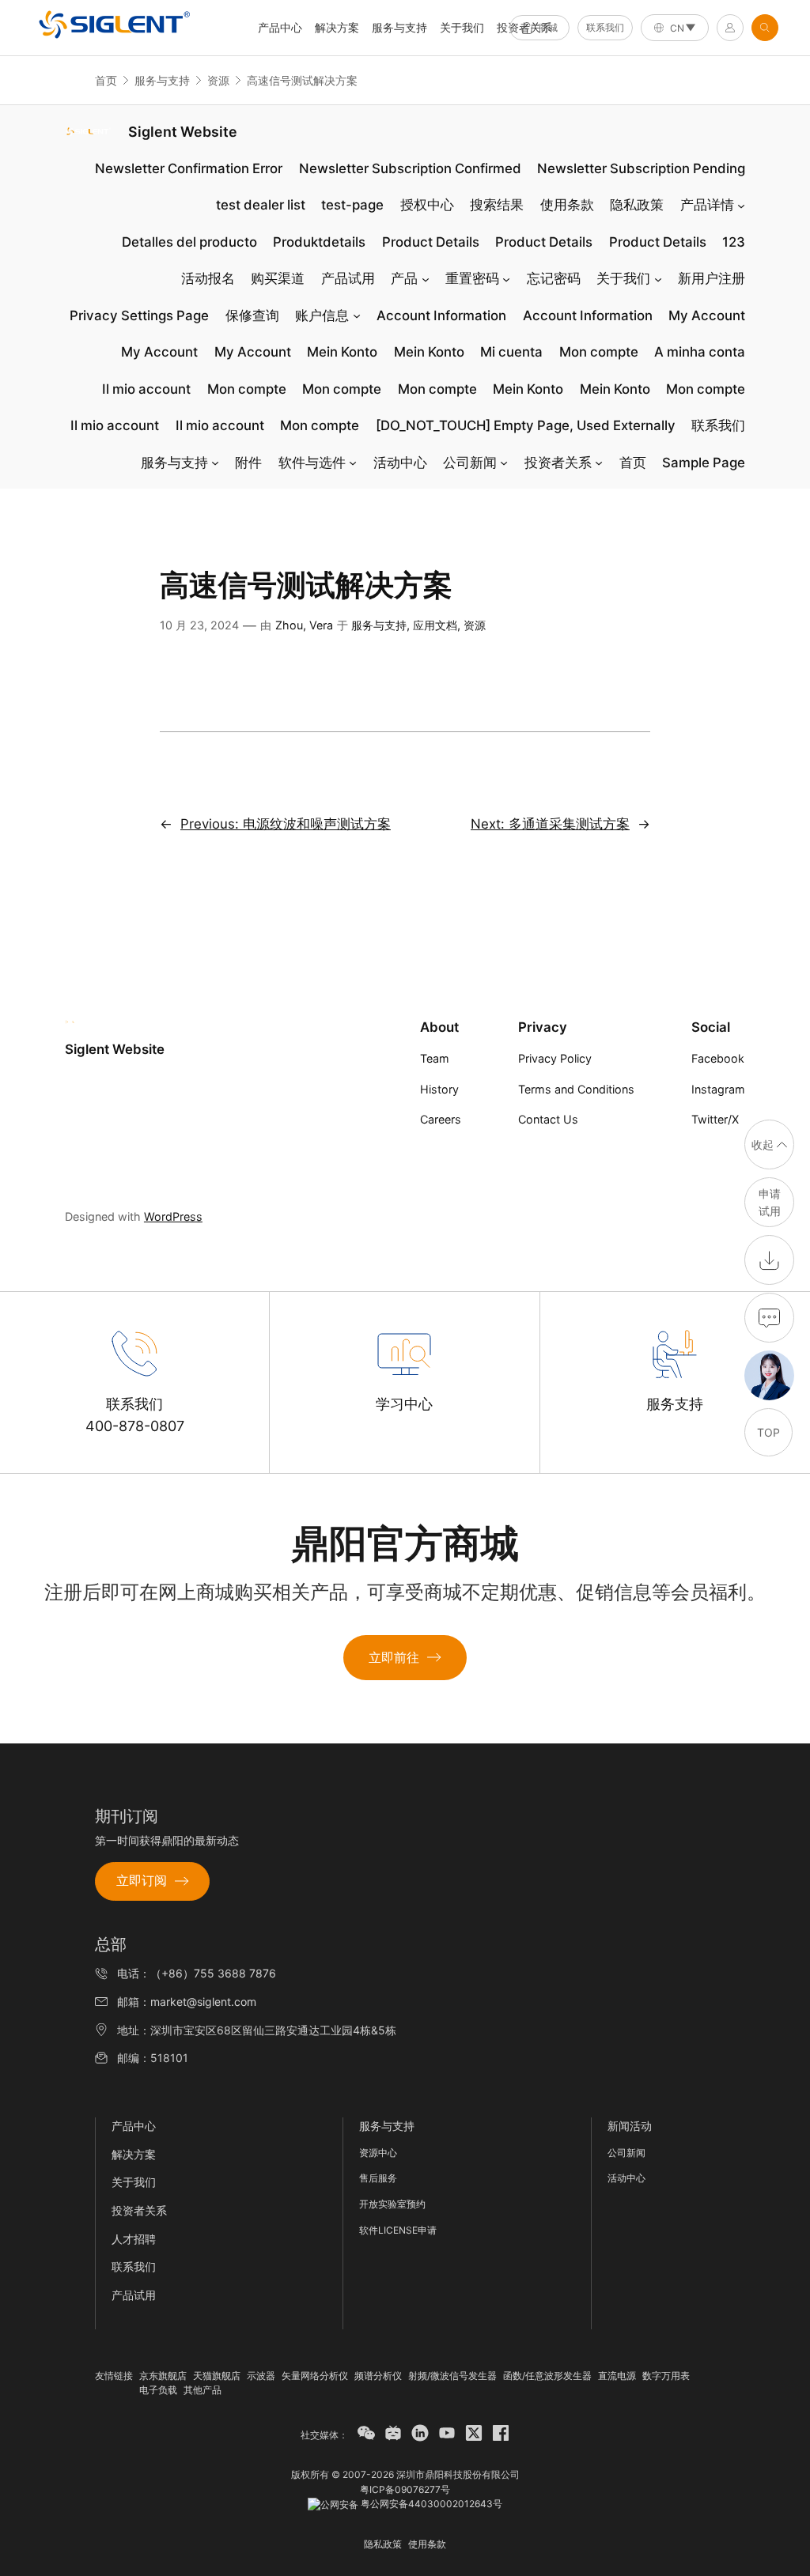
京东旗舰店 (163, 2376)
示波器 (261, 2376)
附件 (248, 463)
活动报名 (208, 278)
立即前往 (394, 1657)
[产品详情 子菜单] (741, 205)
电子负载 (158, 2390)
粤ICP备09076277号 (405, 2489)
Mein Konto (342, 352)
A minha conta (700, 352)
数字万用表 (666, 2376)
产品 (404, 278)
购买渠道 (278, 278)
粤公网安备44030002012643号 (430, 2504)
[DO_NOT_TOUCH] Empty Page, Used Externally (526, 425)
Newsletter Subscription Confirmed (410, 168)
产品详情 (707, 205)
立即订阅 (142, 1880)
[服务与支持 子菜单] (215, 463)
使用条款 (567, 205)
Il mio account (146, 389)
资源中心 (378, 2153)
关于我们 (462, 27)
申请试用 (770, 1202)
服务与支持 (399, 27)
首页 (106, 80)
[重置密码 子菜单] (506, 278)
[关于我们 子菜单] (658, 278)
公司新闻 (470, 463)
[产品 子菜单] (426, 278)
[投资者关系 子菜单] (599, 463)
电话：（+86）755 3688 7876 (197, 1973)
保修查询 (252, 315)
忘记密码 (554, 278)
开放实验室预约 (392, 2204)
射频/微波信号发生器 (452, 2376)
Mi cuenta (511, 352)
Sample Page (704, 463)
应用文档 (435, 625)
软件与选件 (312, 463)
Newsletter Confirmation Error (189, 168)
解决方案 (337, 27)
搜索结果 (497, 205)
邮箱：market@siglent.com (187, 2002)
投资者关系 (558, 463)
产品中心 (134, 2126)
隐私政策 (637, 205)
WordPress (173, 1216)
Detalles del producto (189, 242)
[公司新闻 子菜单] (504, 463)
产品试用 (348, 278)
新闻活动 (630, 2126)
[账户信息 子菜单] (357, 315)
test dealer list (261, 205)
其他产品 (202, 2390)
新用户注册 (712, 278)
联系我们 (605, 27)
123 (734, 242)
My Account (707, 315)
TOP (768, 1432)
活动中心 (400, 463)
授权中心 (427, 205)
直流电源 (617, 2376)
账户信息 (322, 315)
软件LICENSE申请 (398, 2230)
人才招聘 (134, 2239)
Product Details (431, 242)
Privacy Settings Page (139, 315)
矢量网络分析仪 (315, 2376)
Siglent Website (183, 132)
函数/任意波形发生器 (547, 2376)
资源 (218, 80)
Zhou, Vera (304, 625)
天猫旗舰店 (217, 2376)
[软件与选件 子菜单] (353, 463)
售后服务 (378, 2178)
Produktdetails (319, 242)
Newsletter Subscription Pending (641, 168)
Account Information (441, 315)
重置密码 (472, 278)
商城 (548, 27)
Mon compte (599, 352)
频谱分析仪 (378, 2376)
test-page (352, 205)
